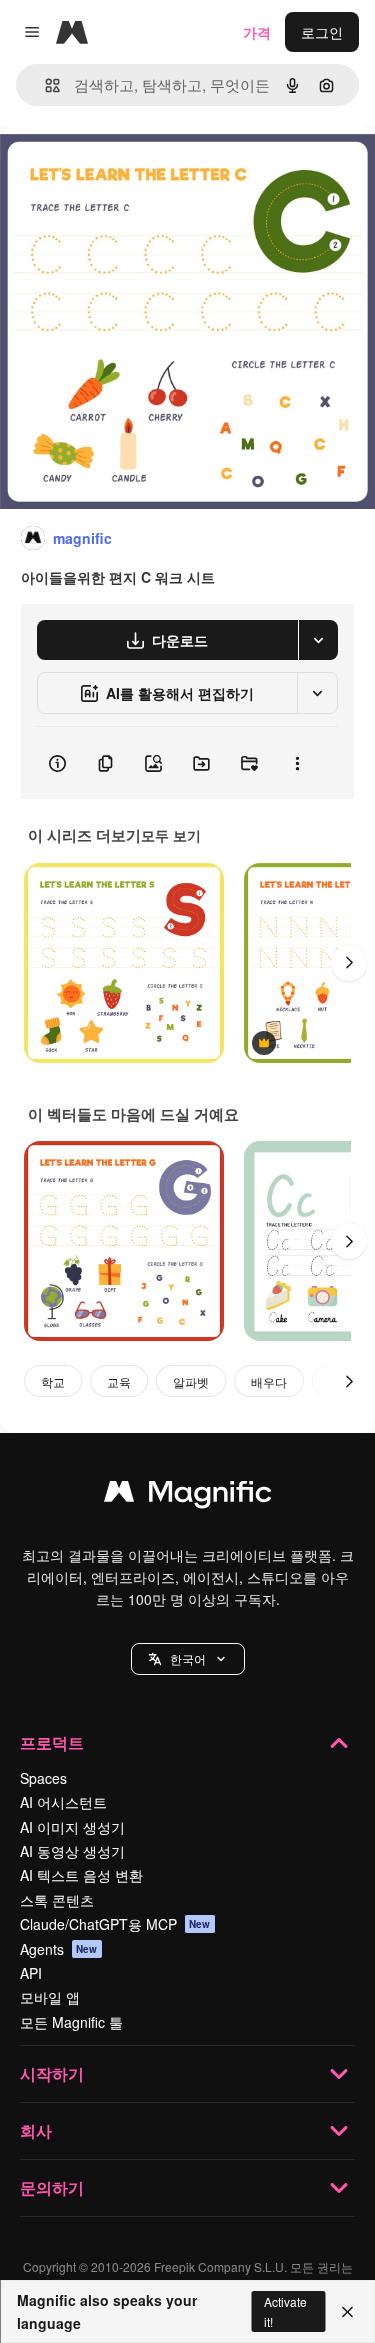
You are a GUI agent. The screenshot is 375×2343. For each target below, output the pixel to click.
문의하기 (52, 2187)
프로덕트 (52, 1742)
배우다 (269, 1381)
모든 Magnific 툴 (71, 2022)
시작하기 (52, 2073)
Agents (59, 1949)
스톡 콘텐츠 (57, 1900)
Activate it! (285, 2311)
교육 (119, 1381)
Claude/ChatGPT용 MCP (115, 1924)
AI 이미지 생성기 (72, 1827)
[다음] (349, 963)
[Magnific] (188, 1496)
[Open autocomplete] (44, 85)
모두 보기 (171, 835)
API (31, 1973)
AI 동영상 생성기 (72, 1851)
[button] (188, 1659)
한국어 (188, 1658)
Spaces (43, 1778)
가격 (257, 32)
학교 (53, 1381)
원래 (115, 171)
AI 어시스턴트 (63, 1802)
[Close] (347, 2312)
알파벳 (191, 1381)
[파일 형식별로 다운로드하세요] (318, 640)
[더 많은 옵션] (297, 763)
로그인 (322, 32)
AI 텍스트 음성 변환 (81, 1875)
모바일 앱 (50, 1997)
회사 (36, 2130)
